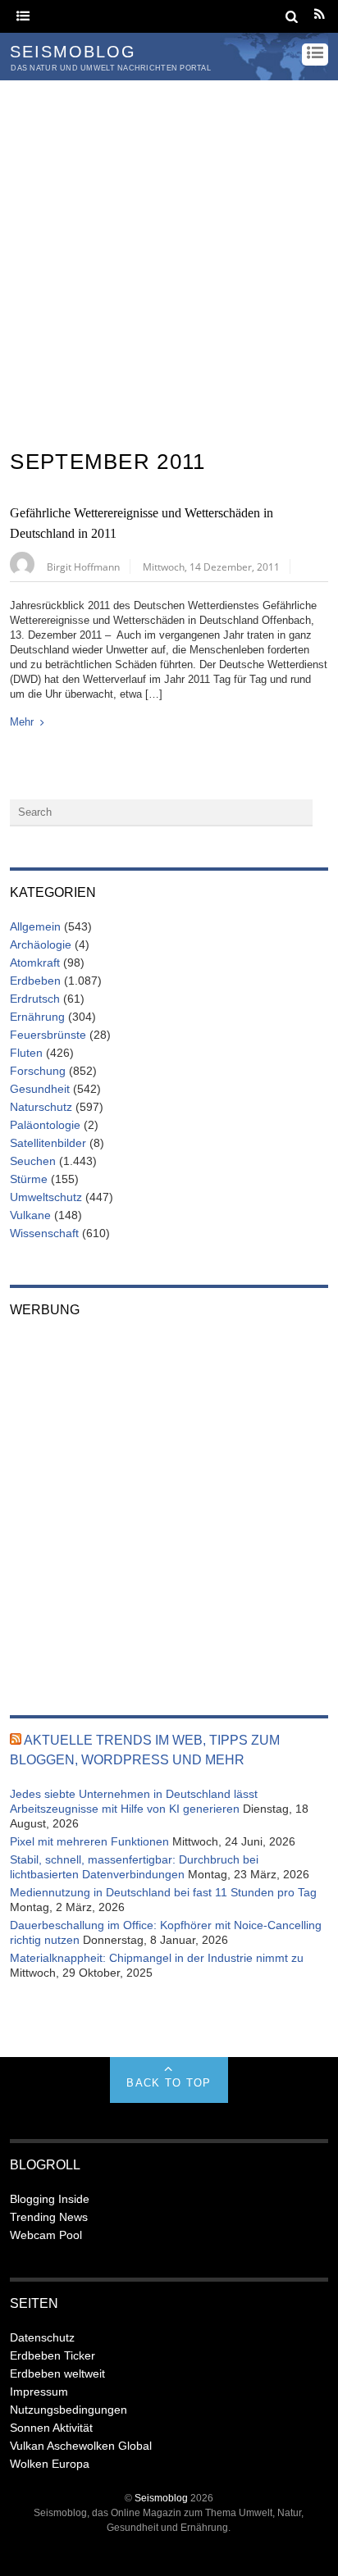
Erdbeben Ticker (53, 2355)
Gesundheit (40, 1089)
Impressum (39, 2392)
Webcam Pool (46, 2235)
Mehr (22, 722)
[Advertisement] (169, 257)
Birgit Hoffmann (83, 567)
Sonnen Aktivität (51, 2428)
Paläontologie (45, 1125)
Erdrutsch (35, 999)
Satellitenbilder (48, 1143)
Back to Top (169, 2083)
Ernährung (37, 1017)
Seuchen (33, 1161)
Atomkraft (35, 963)
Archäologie (41, 944)
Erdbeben (35, 981)
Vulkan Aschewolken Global (81, 2446)
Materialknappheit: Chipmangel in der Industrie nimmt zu (157, 1958)
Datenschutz (42, 2337)
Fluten (26, 1053)
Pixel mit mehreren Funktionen (89, 1841)
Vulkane (30, 1215)
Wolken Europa (50, 2464)
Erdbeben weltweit (57, 2373)
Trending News (49, 2217)
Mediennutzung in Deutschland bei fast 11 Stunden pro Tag (163, 1892)
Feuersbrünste (48, 1035)
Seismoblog (161, 2498)
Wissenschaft (44, 1233)
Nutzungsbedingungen (69, 2410)
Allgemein (35, 926)
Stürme (29, 1179)
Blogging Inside (50, 2199)
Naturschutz (41, 1107)
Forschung (38, 1071)
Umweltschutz (46, 1197)
